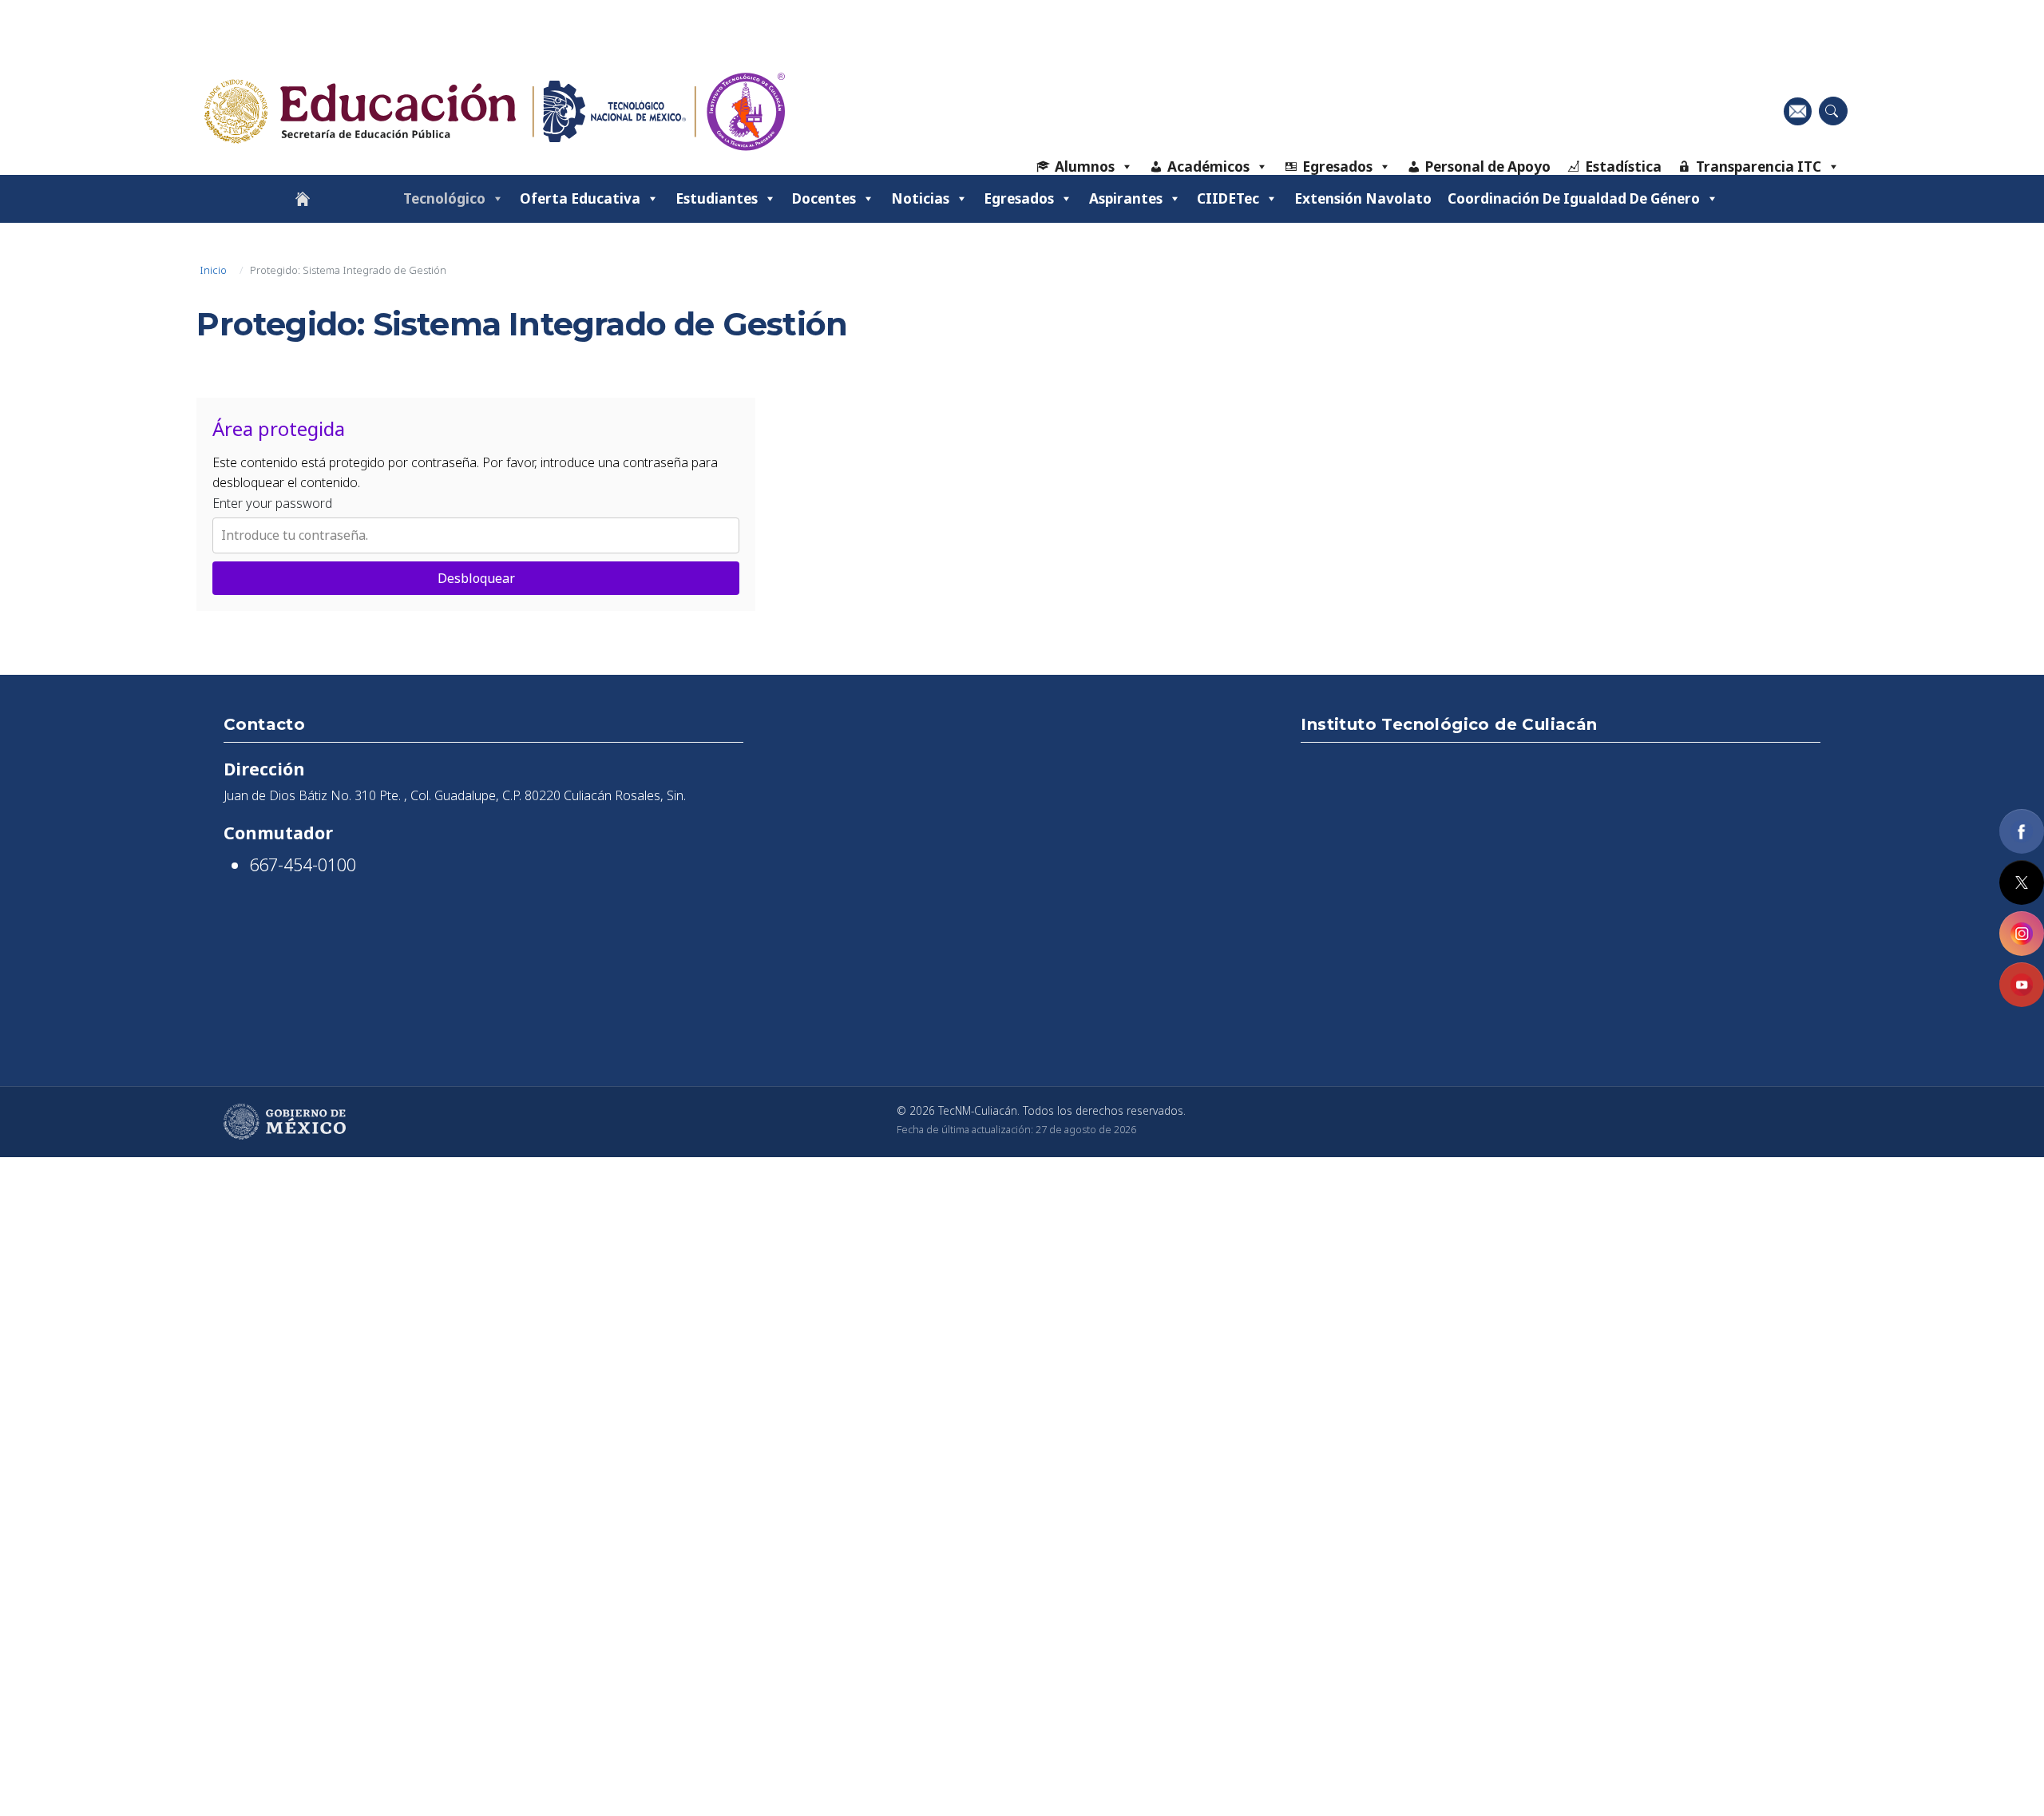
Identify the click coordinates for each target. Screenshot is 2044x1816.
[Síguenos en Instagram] (2022, 934)
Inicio (213, 270)
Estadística (1623, 167)
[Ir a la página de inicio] (303, 199)
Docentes (824, 198)
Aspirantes (1126, 198)
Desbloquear (476, 578)
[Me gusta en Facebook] (2022, 831)
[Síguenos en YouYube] (2022, 985)
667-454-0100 (303, 864)
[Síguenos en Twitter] (2022, 882)
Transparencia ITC (1759, 167)
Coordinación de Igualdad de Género (1574, 198)
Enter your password (272, 503)
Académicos (1208, 167)
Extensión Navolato (1363, 198)
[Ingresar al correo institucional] (1798, 111)
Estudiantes (717, 198)
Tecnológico (444, 198)
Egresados (1337, 167)
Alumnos (1085, 167)
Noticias (920, 198)
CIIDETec (1228, 198)
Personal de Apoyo (1488, 167)
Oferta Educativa (580, 198)
